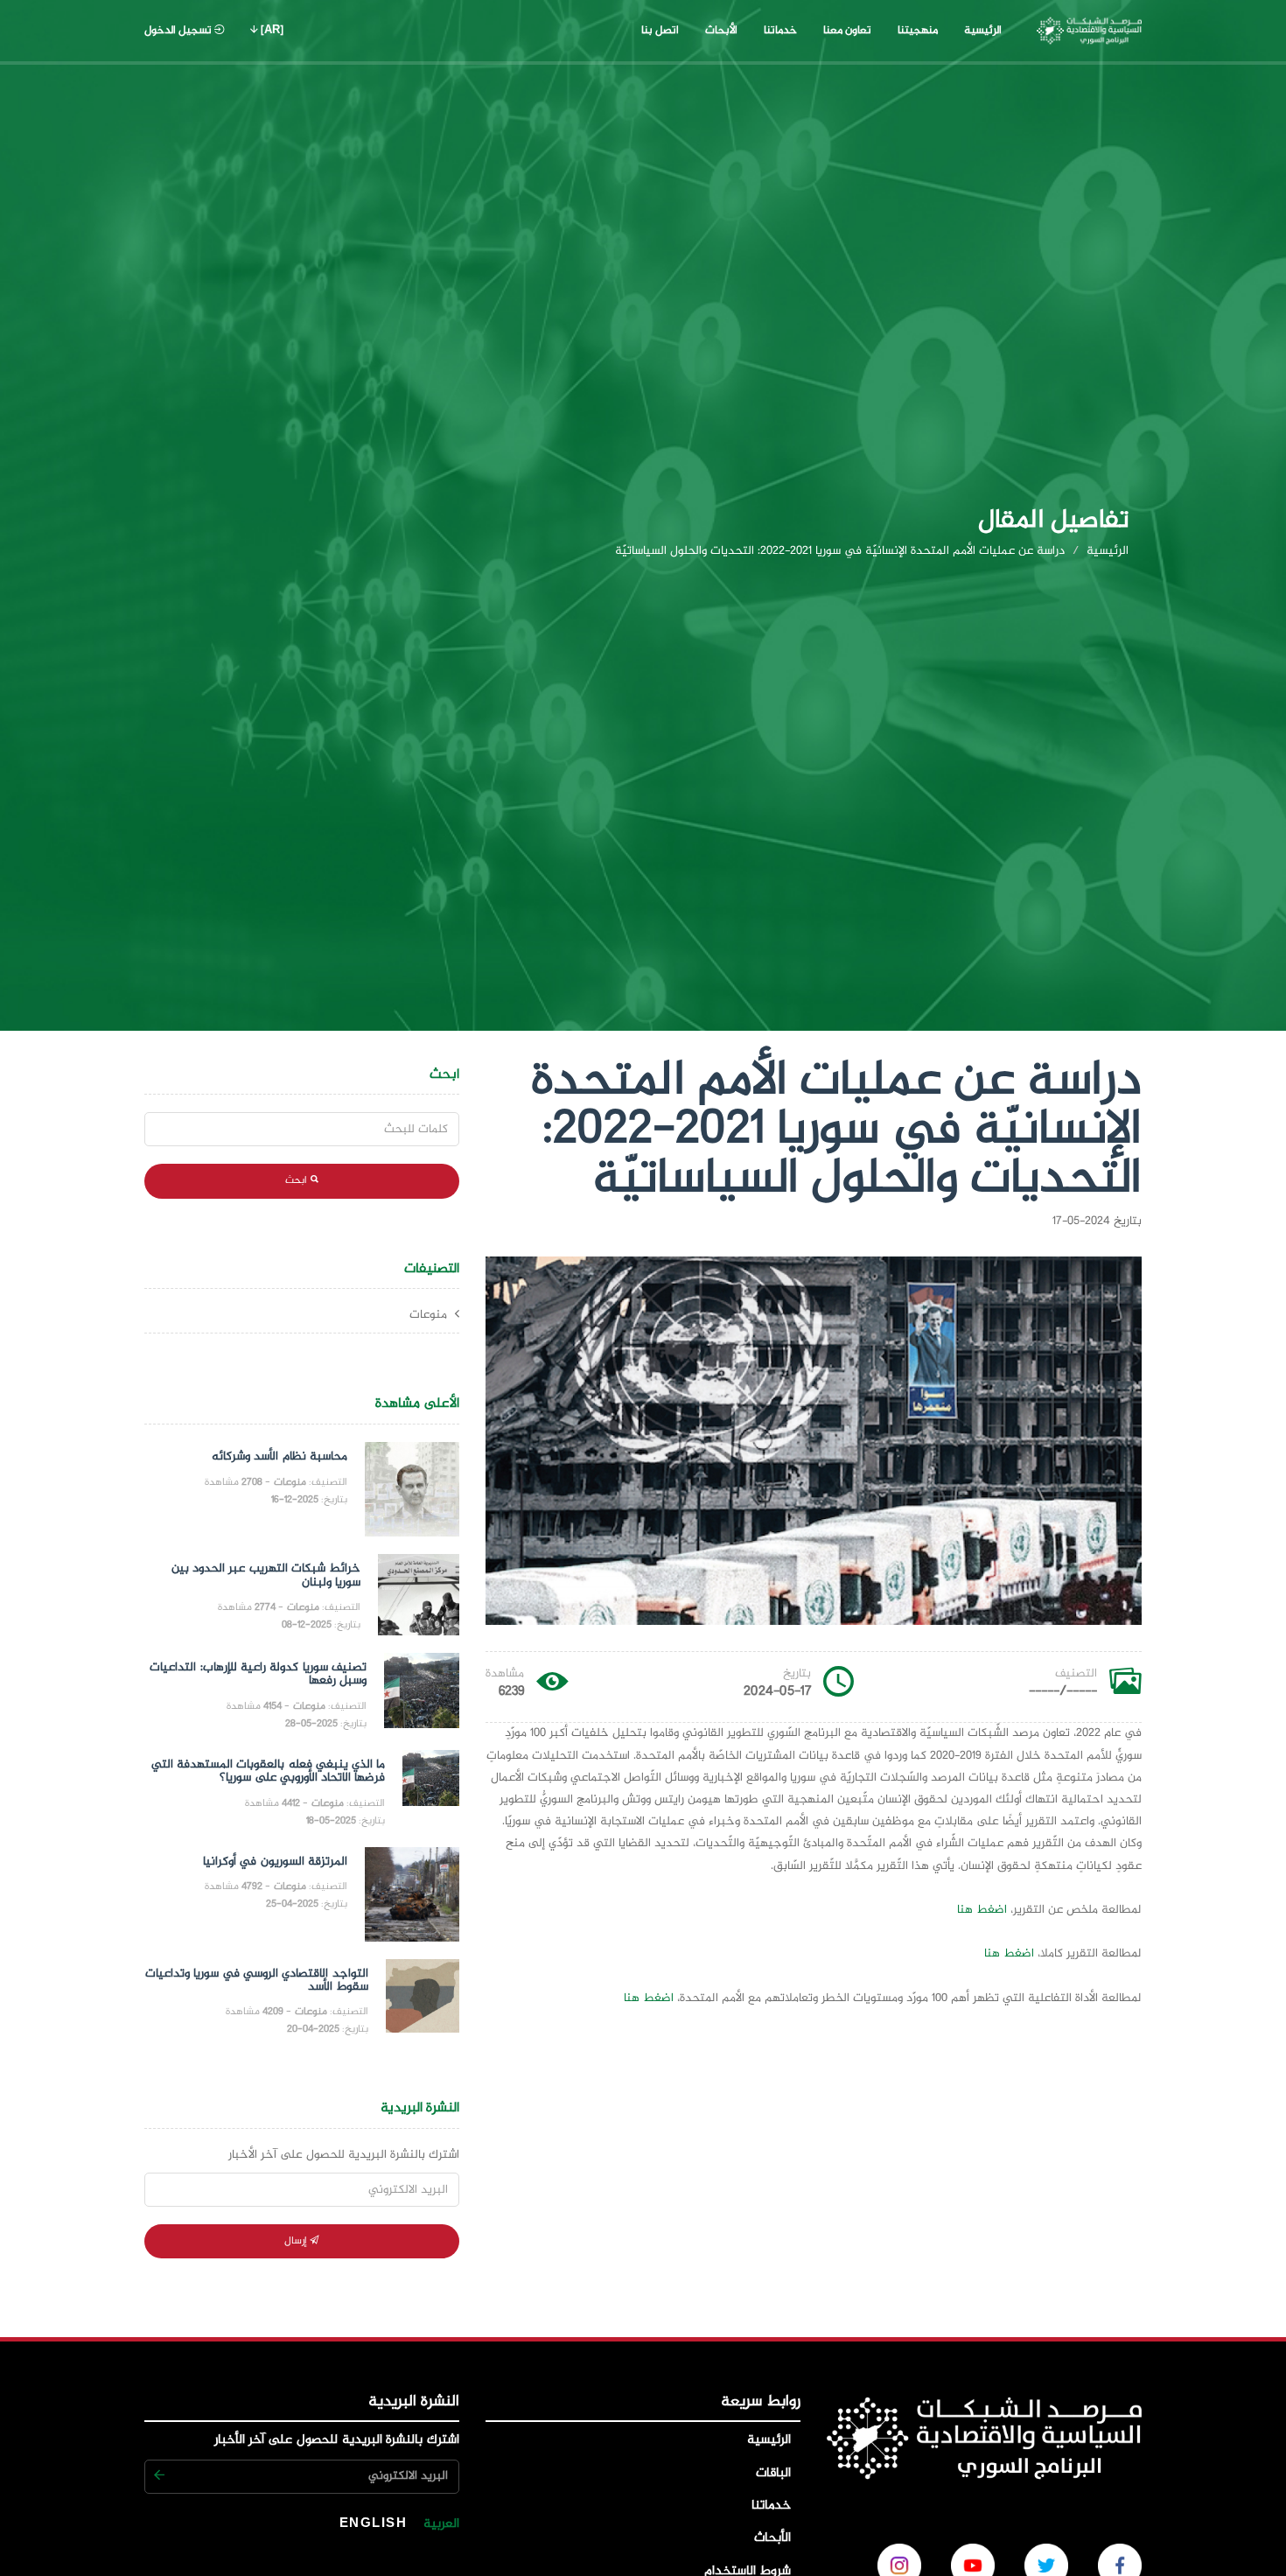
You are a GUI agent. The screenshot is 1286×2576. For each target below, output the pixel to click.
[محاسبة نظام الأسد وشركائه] (412, 1489)
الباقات (776, 2474)
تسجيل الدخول (179, 31)
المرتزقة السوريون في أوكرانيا (275, 1862)
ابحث (297, 1181)
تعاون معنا (842, 30)
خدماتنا (774, 30)
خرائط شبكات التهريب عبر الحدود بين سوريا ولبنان (266, 1575)
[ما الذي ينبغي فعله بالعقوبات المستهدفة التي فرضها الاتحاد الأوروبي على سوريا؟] (431, 1790)
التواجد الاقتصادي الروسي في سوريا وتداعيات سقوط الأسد (256, 1981)
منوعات (430, 1315)
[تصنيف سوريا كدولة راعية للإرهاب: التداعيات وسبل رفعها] (422, 1693)
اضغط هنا (982, 1910)
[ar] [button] (271, 31)
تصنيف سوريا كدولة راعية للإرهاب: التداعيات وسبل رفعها (258, 1674)
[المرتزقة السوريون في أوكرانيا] (412, 1894)
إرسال (297, 2241)
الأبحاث (721, 31)
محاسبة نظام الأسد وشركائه (280, 1457)
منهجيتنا (918, 31)
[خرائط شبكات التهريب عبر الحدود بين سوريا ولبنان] (419, 1595)
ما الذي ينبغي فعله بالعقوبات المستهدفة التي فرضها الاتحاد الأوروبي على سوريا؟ (269, 1771)
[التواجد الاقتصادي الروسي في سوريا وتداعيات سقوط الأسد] (423, 1999)
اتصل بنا (654, 30)
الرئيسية (983, 31)
